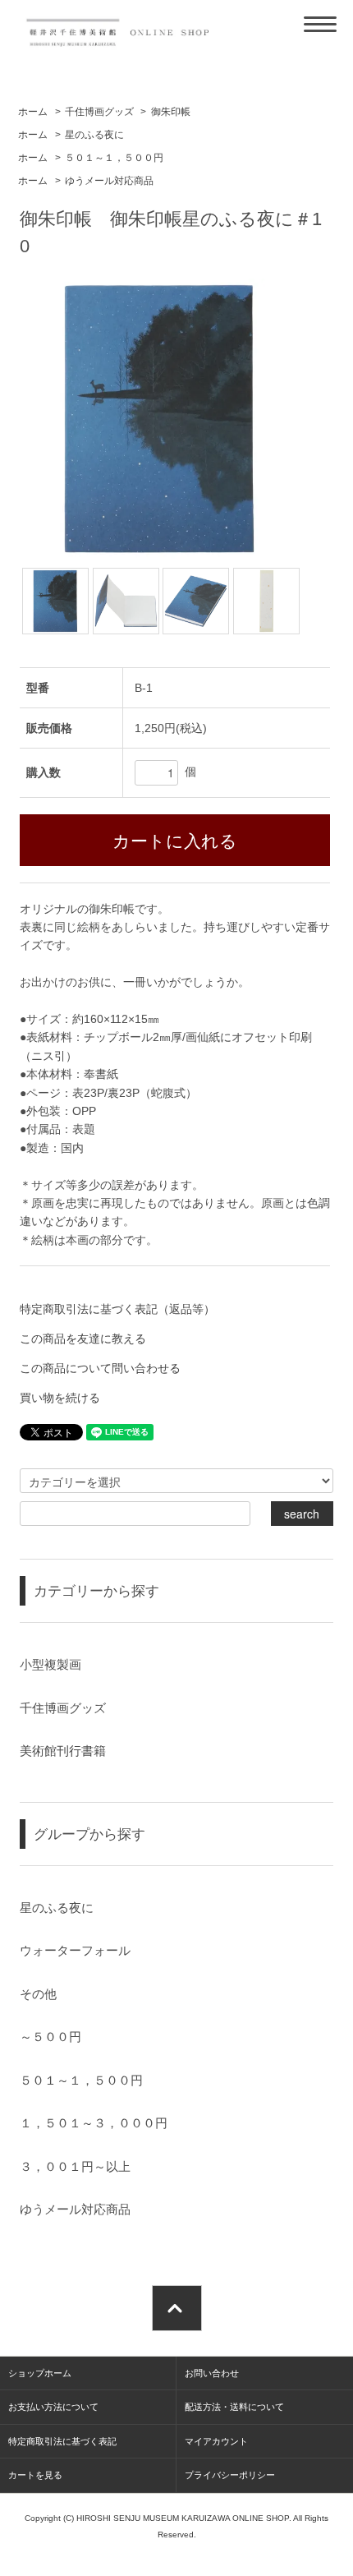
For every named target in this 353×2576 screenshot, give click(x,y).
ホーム (33, 112)
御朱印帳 (171, 112)
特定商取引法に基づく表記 (62, 2441)
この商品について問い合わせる (100, 1368)
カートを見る (35, 2475)
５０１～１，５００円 (114, 158)
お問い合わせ (212, 2373)
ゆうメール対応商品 (109, 181)
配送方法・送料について (234, 2407)
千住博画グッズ (99, 112)
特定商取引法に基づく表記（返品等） (117, 1309)
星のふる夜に (94, 135)
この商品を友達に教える (83, 1339)
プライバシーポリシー (230, 2475)
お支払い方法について (53, 2407)
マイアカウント (216, 2441)
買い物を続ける (60, 1398)
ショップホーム (40, 2373)
